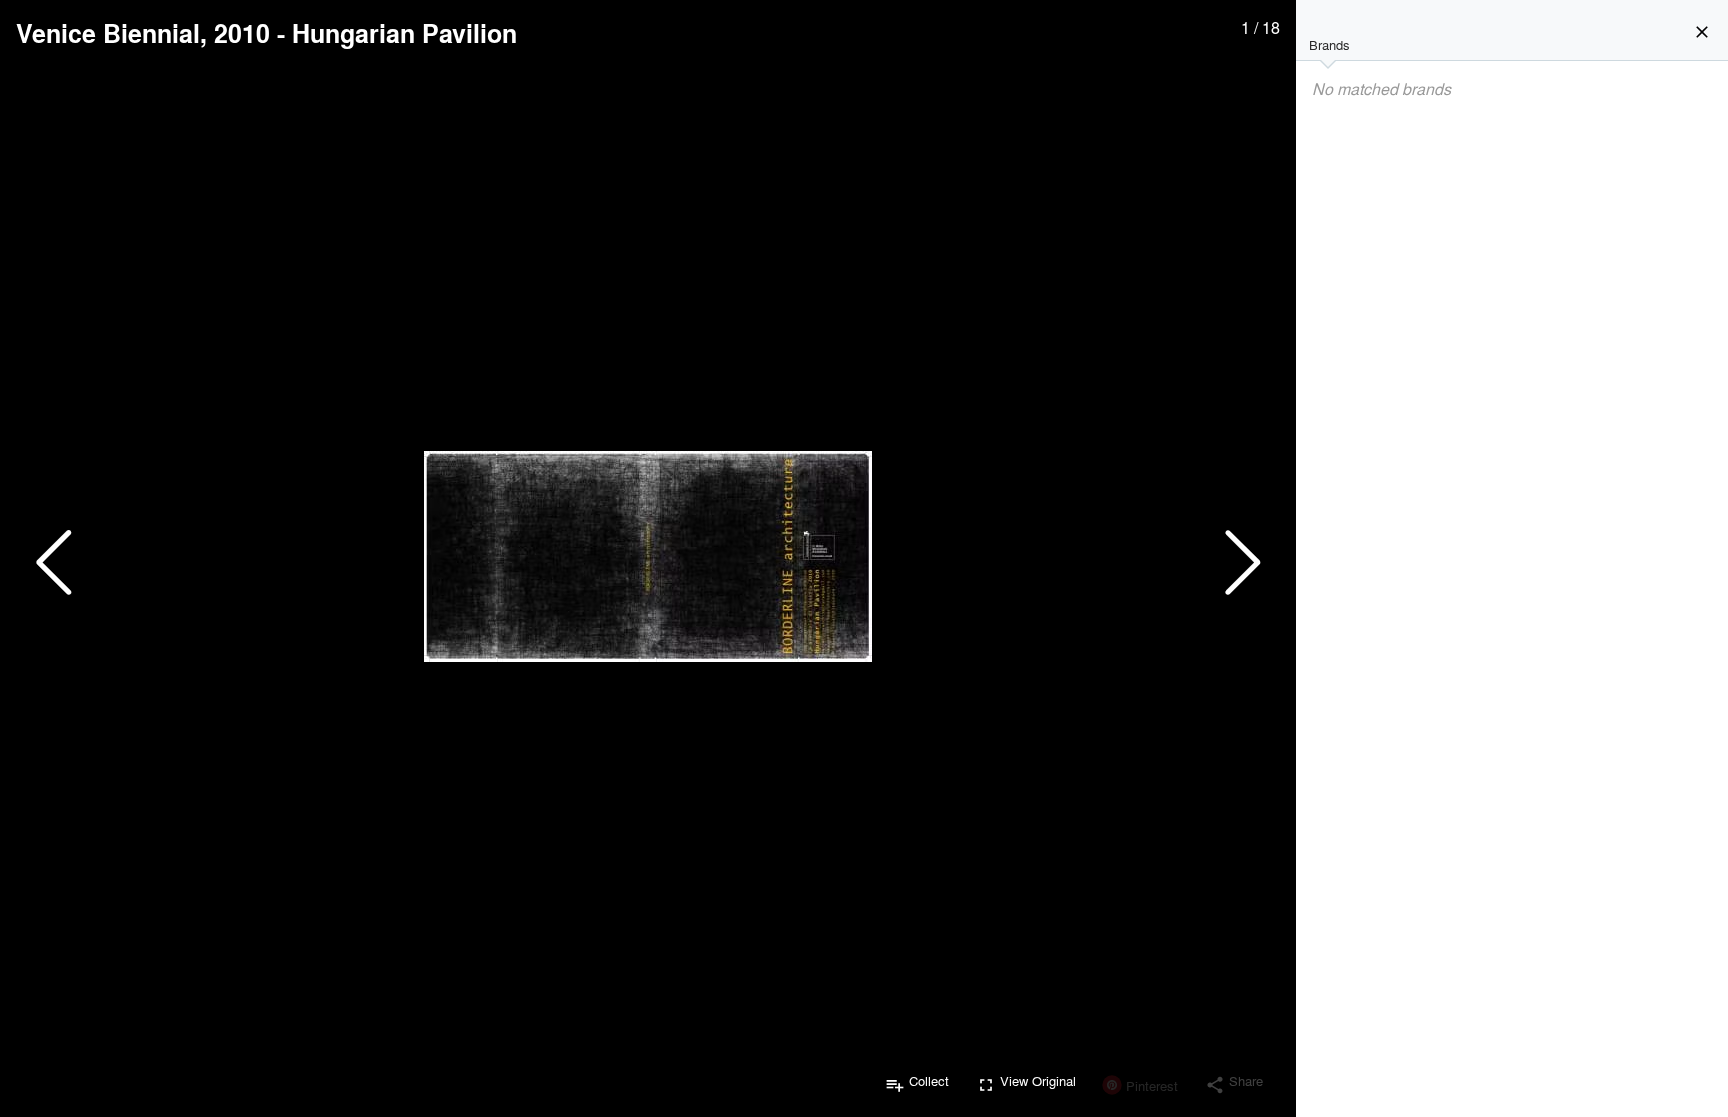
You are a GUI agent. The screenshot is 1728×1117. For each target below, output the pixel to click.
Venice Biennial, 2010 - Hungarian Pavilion (266, 33)
